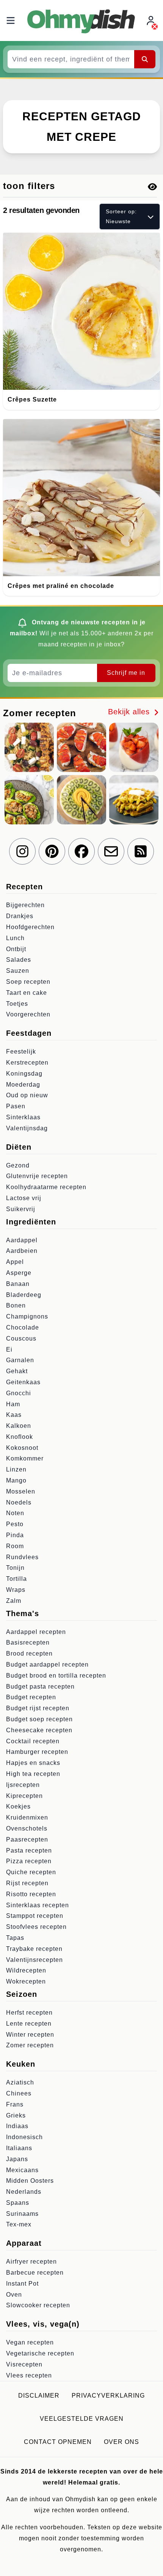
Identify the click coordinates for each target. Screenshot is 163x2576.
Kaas (14, 1415)
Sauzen (18, 971)
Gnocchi (19, 1393)
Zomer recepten (30, 2045)
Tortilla (16, 1579)
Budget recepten (31, 1697)
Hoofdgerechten (30, 927)
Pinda (15, 1535)
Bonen (16, 1305)
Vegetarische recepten (40, 2353)
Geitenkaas (23, 1382)
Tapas (15, 1938)
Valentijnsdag (27, 1128)
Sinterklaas (23, 1117)
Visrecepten (24, 2364)
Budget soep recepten (39, 1719)
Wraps (16, 1590)
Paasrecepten (27, 1839)
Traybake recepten (34, 1949)
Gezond (18, 1165)
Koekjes (18, 1806)
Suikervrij (21, 1209)
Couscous (21, 1338)
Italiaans (19, 2148)
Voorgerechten (28, 1014)
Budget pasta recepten (40, 1687)
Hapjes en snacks (33, 1763)
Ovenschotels (27, 1828)
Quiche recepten (31, 1872)
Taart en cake (27, 993)
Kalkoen (19, 1426)
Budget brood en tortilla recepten (56, 1676)
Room (15, 1546)
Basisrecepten (28, 1642)
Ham (13, 1404)
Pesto (15, 1524)
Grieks (16, 2115)
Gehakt (17, 1371)
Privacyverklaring (108, 2396)
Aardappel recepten (36, 1632)
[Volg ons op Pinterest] (52, 851)
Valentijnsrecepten (34, 1960)
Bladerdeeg (24, 1295)
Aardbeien (22, 1251)
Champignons (27, 1316)
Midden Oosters (30, 2181)
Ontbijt (16, 949)
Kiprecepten (24, 1796)
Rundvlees (22, 1557)
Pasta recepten (29, 1850)
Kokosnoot (22, 1448)
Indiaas (17, 2126)
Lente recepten (29, 2024)
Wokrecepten (26, 1981)
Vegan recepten (30, 2342)
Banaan (18, 1284)
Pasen (16, 1106)
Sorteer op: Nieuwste (121, 216)
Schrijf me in (126, 673)
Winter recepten (30, 2035)
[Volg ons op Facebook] (81, 851)
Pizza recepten (29, 1861)
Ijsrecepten (23, 1785)
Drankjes (20, 916)
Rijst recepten (27, 1883)
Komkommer (25, 1458)
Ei (9, 1349)
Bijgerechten (25, 905)
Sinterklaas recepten (38, 1905)
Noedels (19, 1502)
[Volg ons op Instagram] (22, 851)
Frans (15, 2104)
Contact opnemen (58, 2442)
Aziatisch (20, 2082)
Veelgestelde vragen (82, 2419)
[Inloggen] (152, 21)
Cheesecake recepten (39, 1730)
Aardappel (22, 1240)
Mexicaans (22, 2170)
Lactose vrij (24, 1198)
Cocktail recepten (33, 1741)
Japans (17, 2159)
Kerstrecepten (27, 1063)
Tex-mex (19, 2224)
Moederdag (23, 1085)
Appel (15, 1262)
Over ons (121, 2442)
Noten (15, 1513)
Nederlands (24, 2192)
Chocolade (23, 1327)
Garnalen (20, 1360)
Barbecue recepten (35, 2273)
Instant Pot (22, 2284)
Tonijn (15, 1568)
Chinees (19, 2093)
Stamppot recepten (35, 1916)
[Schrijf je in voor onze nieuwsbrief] (111, 851)
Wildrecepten (26, 1970)
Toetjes (17, 1004)
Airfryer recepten (31, 2262)
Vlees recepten (29, 2375)
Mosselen (21, 1491)
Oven (14, 2295)
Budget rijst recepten (38, 1708)
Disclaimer (39, 2396)
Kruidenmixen (27, 1817)
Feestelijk (21, 1052)
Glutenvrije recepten (37, 1176)
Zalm (14, 1601)
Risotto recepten (31, 1894)
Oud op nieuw (27, 1095)
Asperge (19, 1273)
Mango (16, 1480)
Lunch (15, 938)
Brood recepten (29, 1654)
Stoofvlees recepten (36, 1927)
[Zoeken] (145, 59)
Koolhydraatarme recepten (46, 1187)
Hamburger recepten (37, 1752)
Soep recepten (28, 982)
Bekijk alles (130, 712)
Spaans (18, 2203)
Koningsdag (24, 1074)
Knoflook (20, 1437)
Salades (19, 960)
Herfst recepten (29, 2013)
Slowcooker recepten (38, 2305)
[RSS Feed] (141, 851)
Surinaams (22, 2214)
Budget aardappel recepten (47, 1665)
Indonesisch (24, 2137)
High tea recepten (33, 1774)
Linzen (16, 1469)
